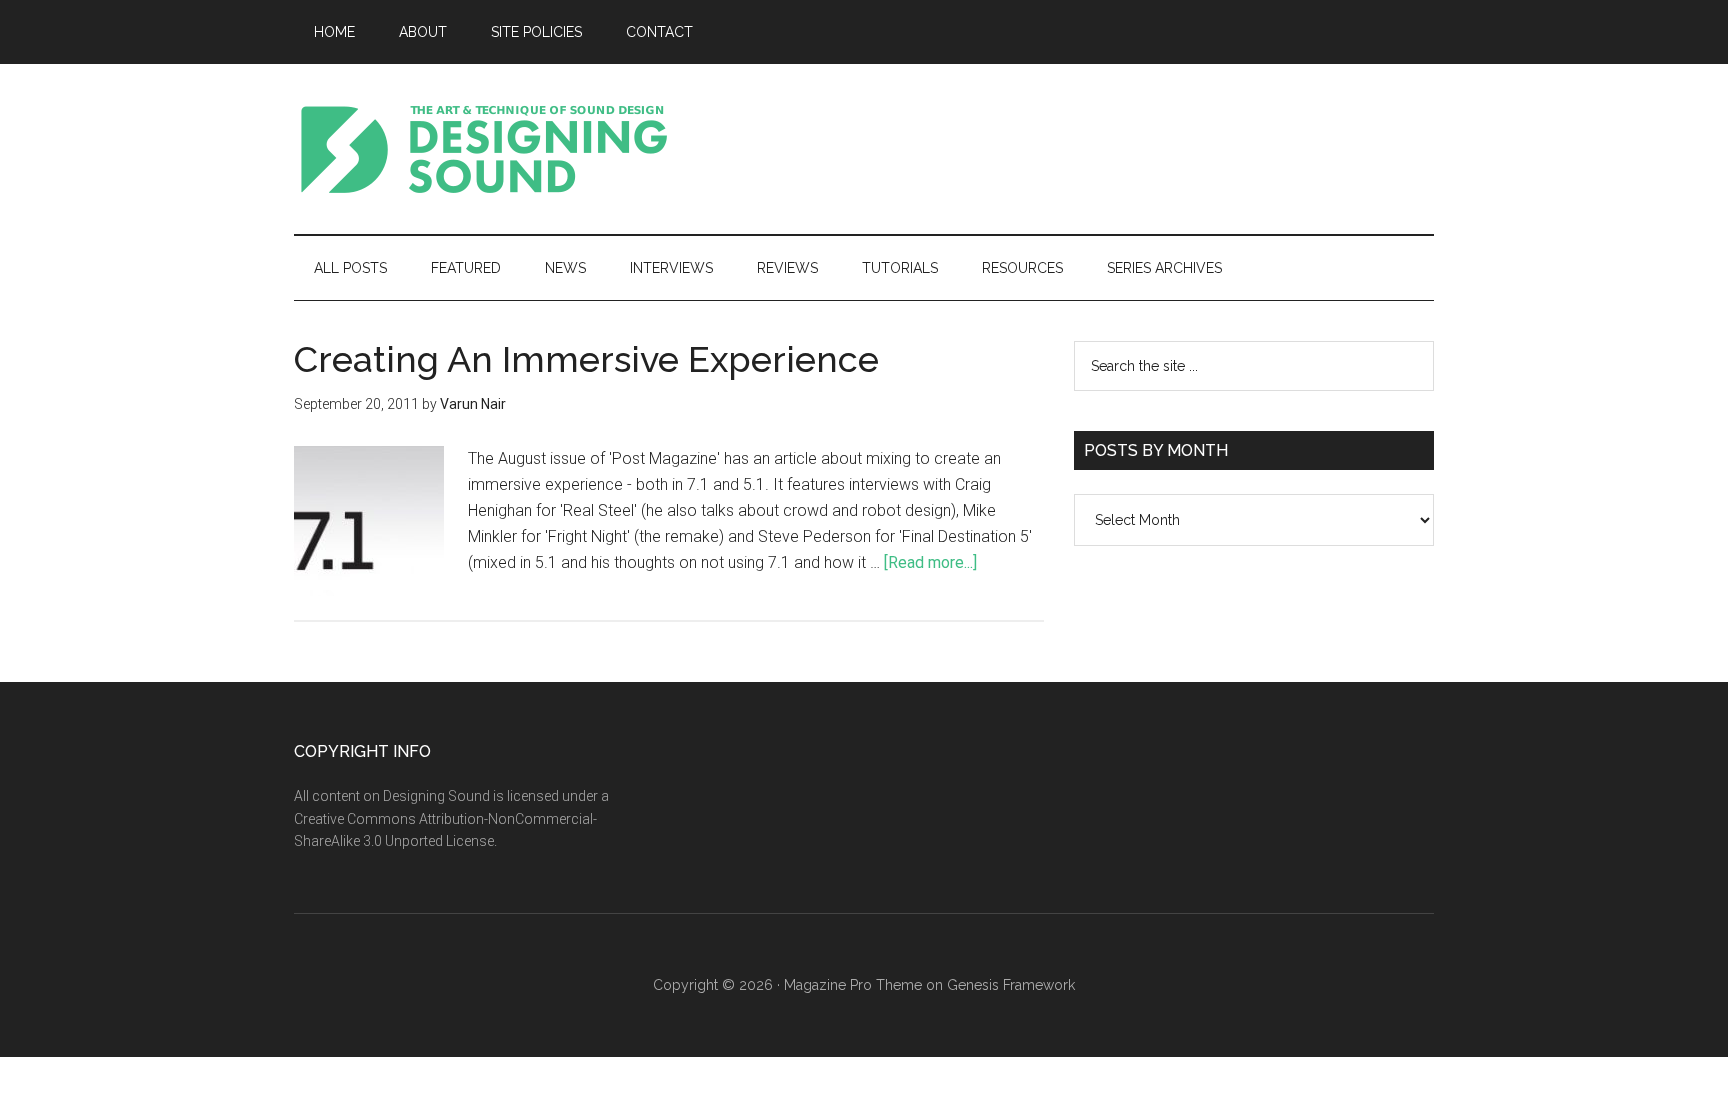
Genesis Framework (1011, 985)
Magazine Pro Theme (853, 985)
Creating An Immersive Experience (586, 359)
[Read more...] (930, 562)
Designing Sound (484, 149)
